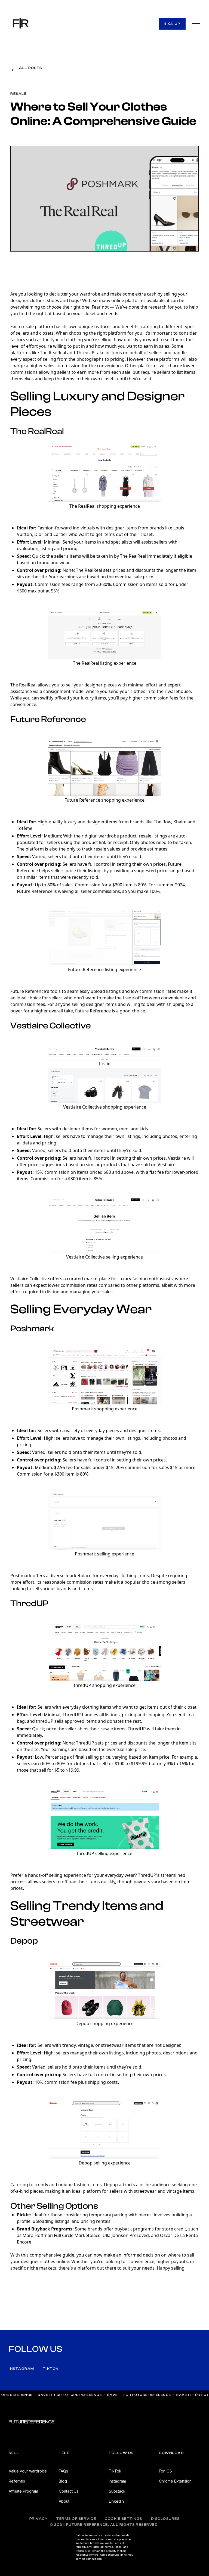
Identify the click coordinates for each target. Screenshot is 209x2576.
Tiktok (51, 2369)
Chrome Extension (175, 2481)
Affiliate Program (23, 2491)
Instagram (21, 2369)
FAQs (63, 2471)
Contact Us (69, 2491)
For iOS (165, 2471)
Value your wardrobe (28, 2471)
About (64, 2501)
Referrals (17, 2481)
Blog (63, 2481)
